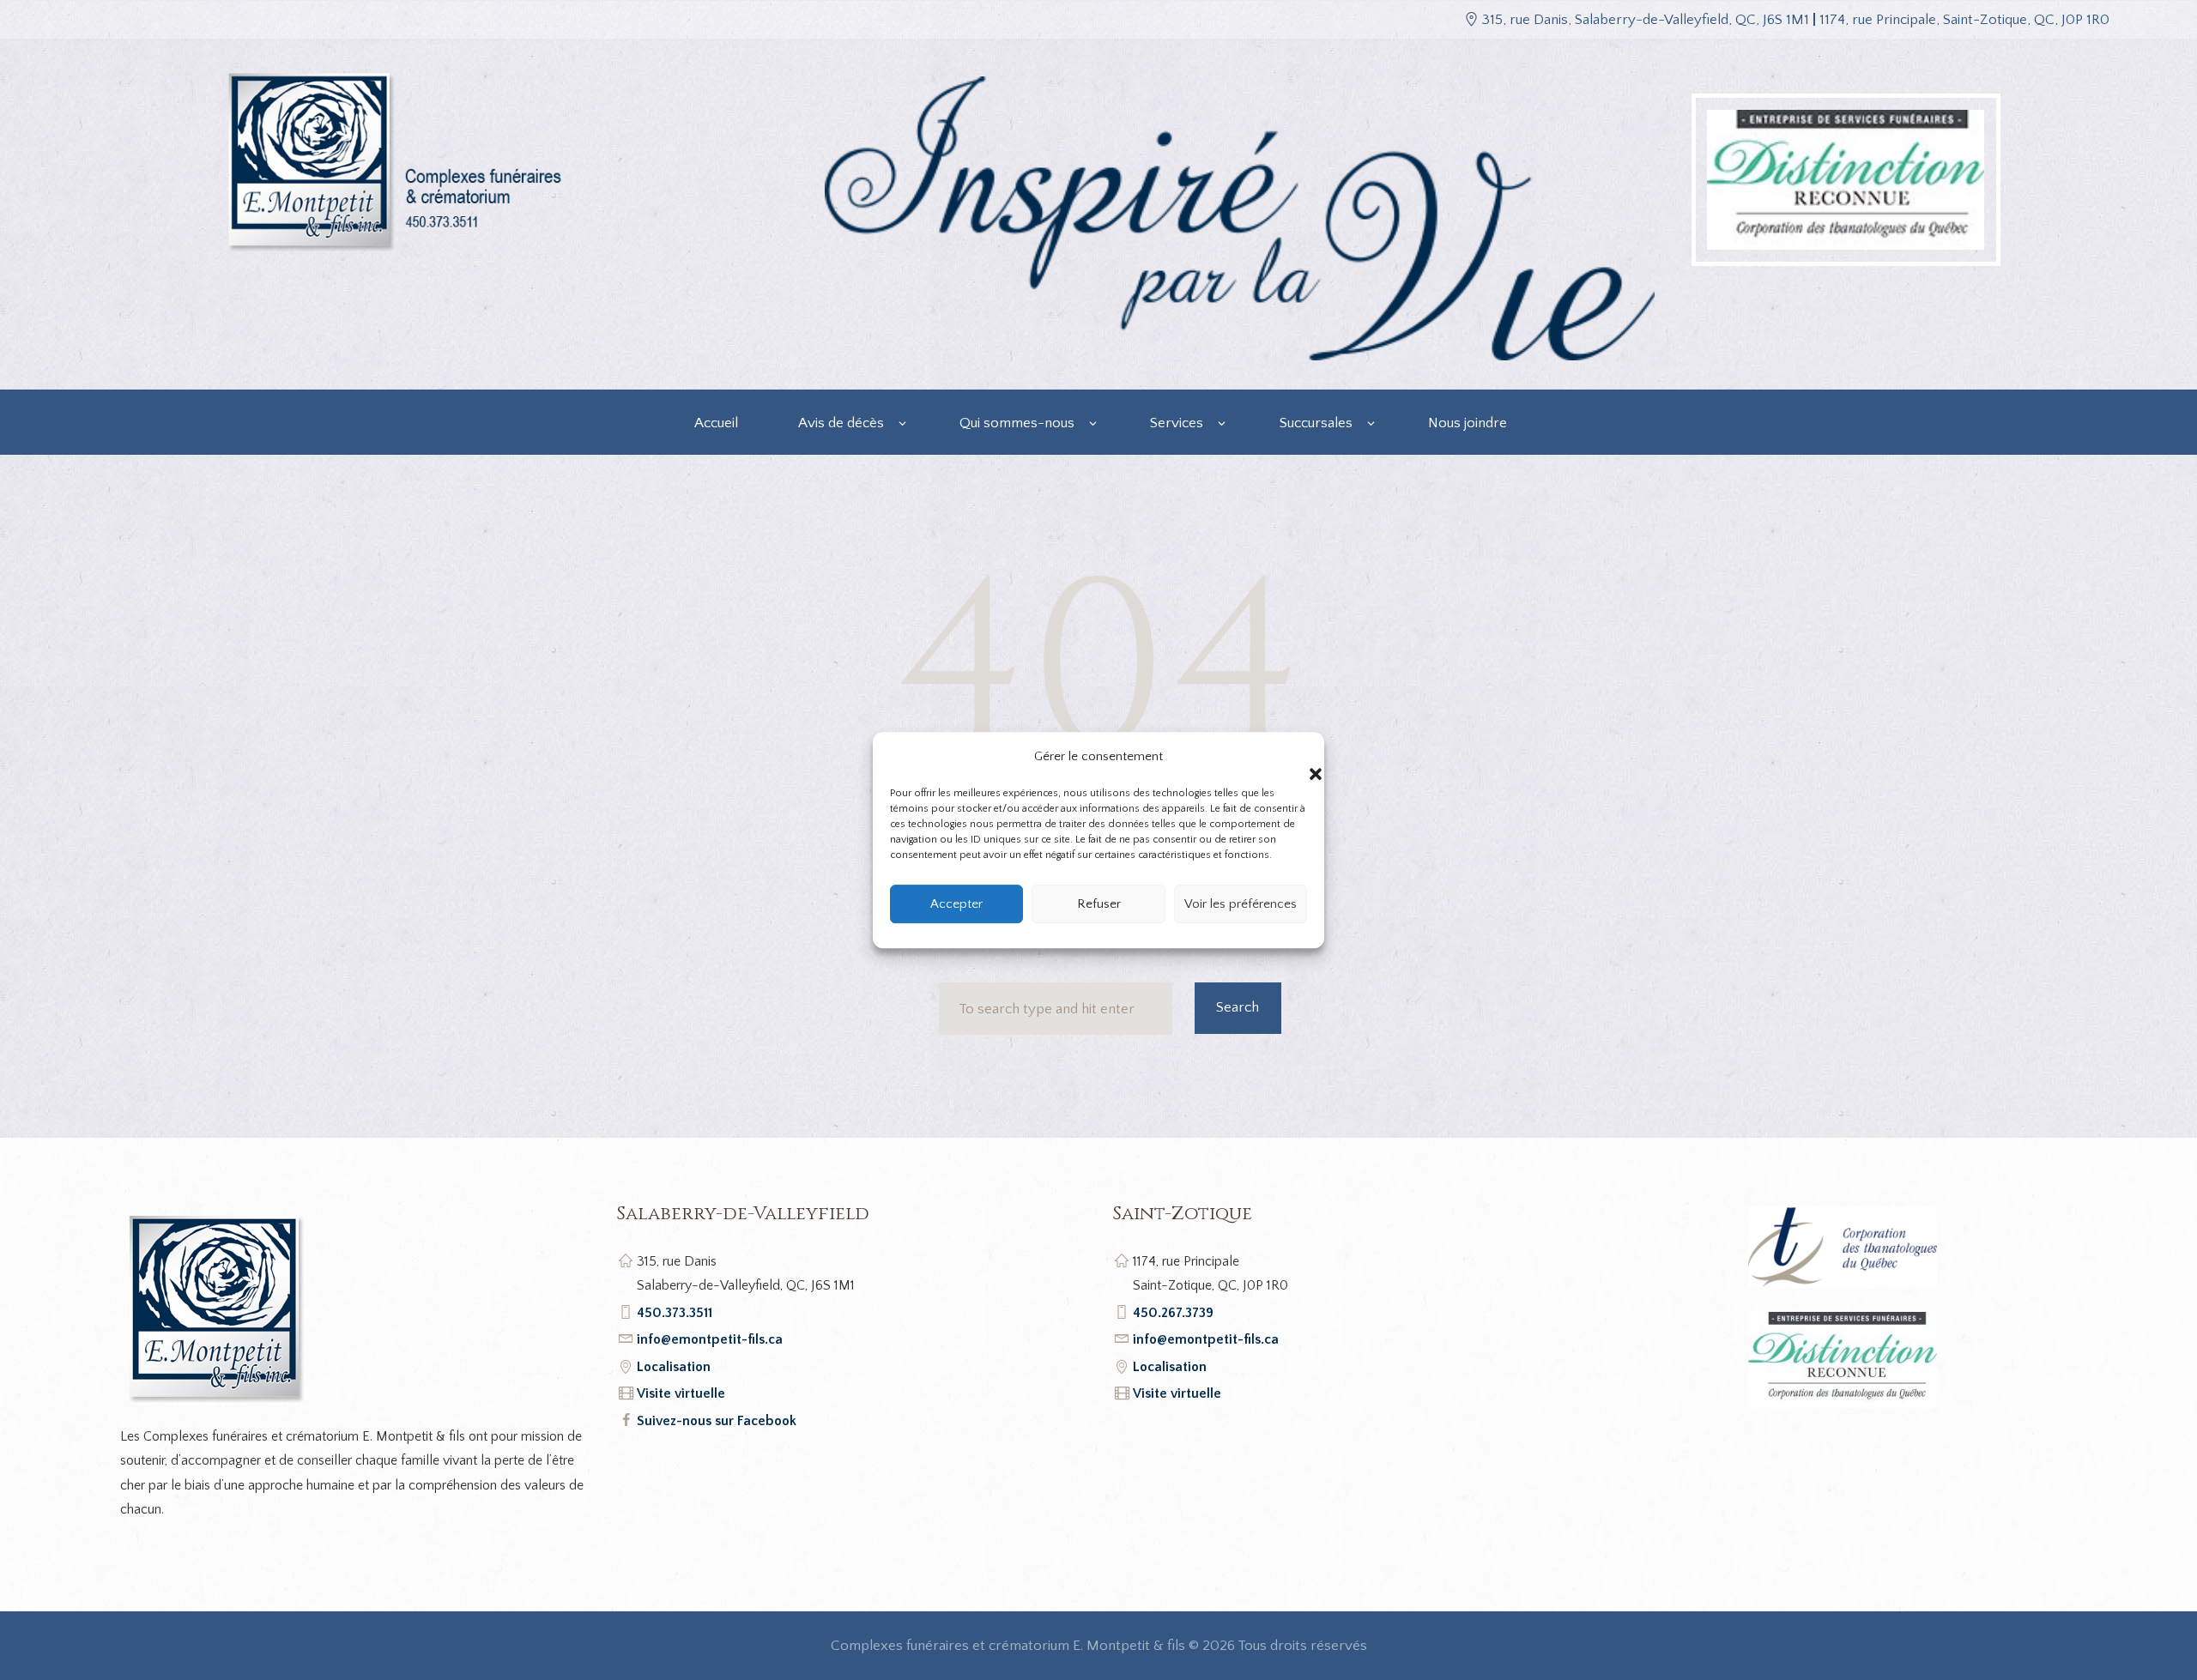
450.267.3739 (1173, 1313)
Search (1238, 1007)
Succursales (1316, 423)
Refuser (1099, 904)
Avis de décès (841, 423)
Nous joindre (1468, 423)
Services (1177, 423)
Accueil (716, 423)
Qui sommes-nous (1017, 423)
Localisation (674, 1367)
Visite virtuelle (681, 1393)
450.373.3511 (675, 1313)
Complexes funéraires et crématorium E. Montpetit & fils (1008, 1646)
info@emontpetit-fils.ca (710, 1339)
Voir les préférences (1241, 904)
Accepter (956, 904)
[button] (1298, 757)
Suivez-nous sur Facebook (717, 1421)
